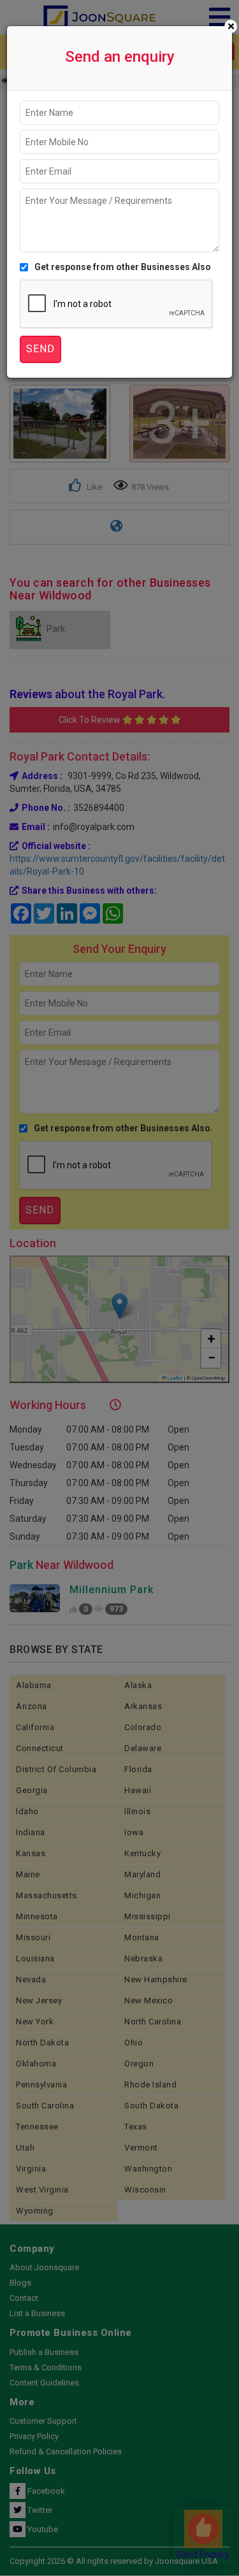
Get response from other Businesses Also (123, 267)
